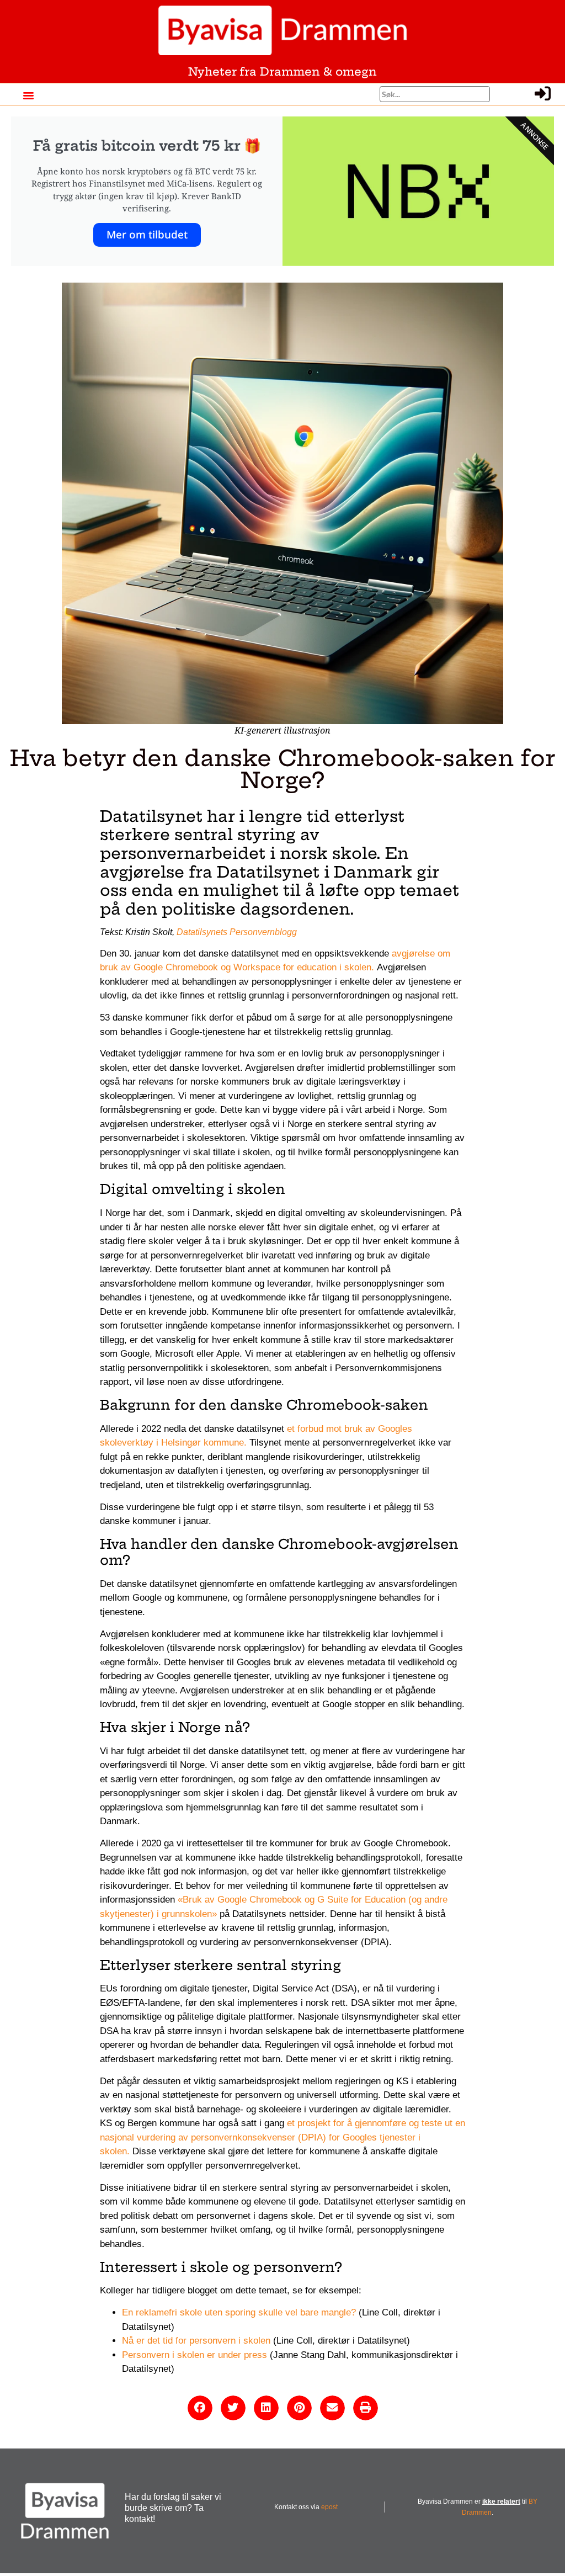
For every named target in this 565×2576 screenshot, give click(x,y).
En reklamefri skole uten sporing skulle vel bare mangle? (239, 2312)
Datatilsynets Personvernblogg (237, 932)
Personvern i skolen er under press (194, 2355)
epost (329, 2507)
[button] (28, 95)
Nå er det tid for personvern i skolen (196, 2341)
